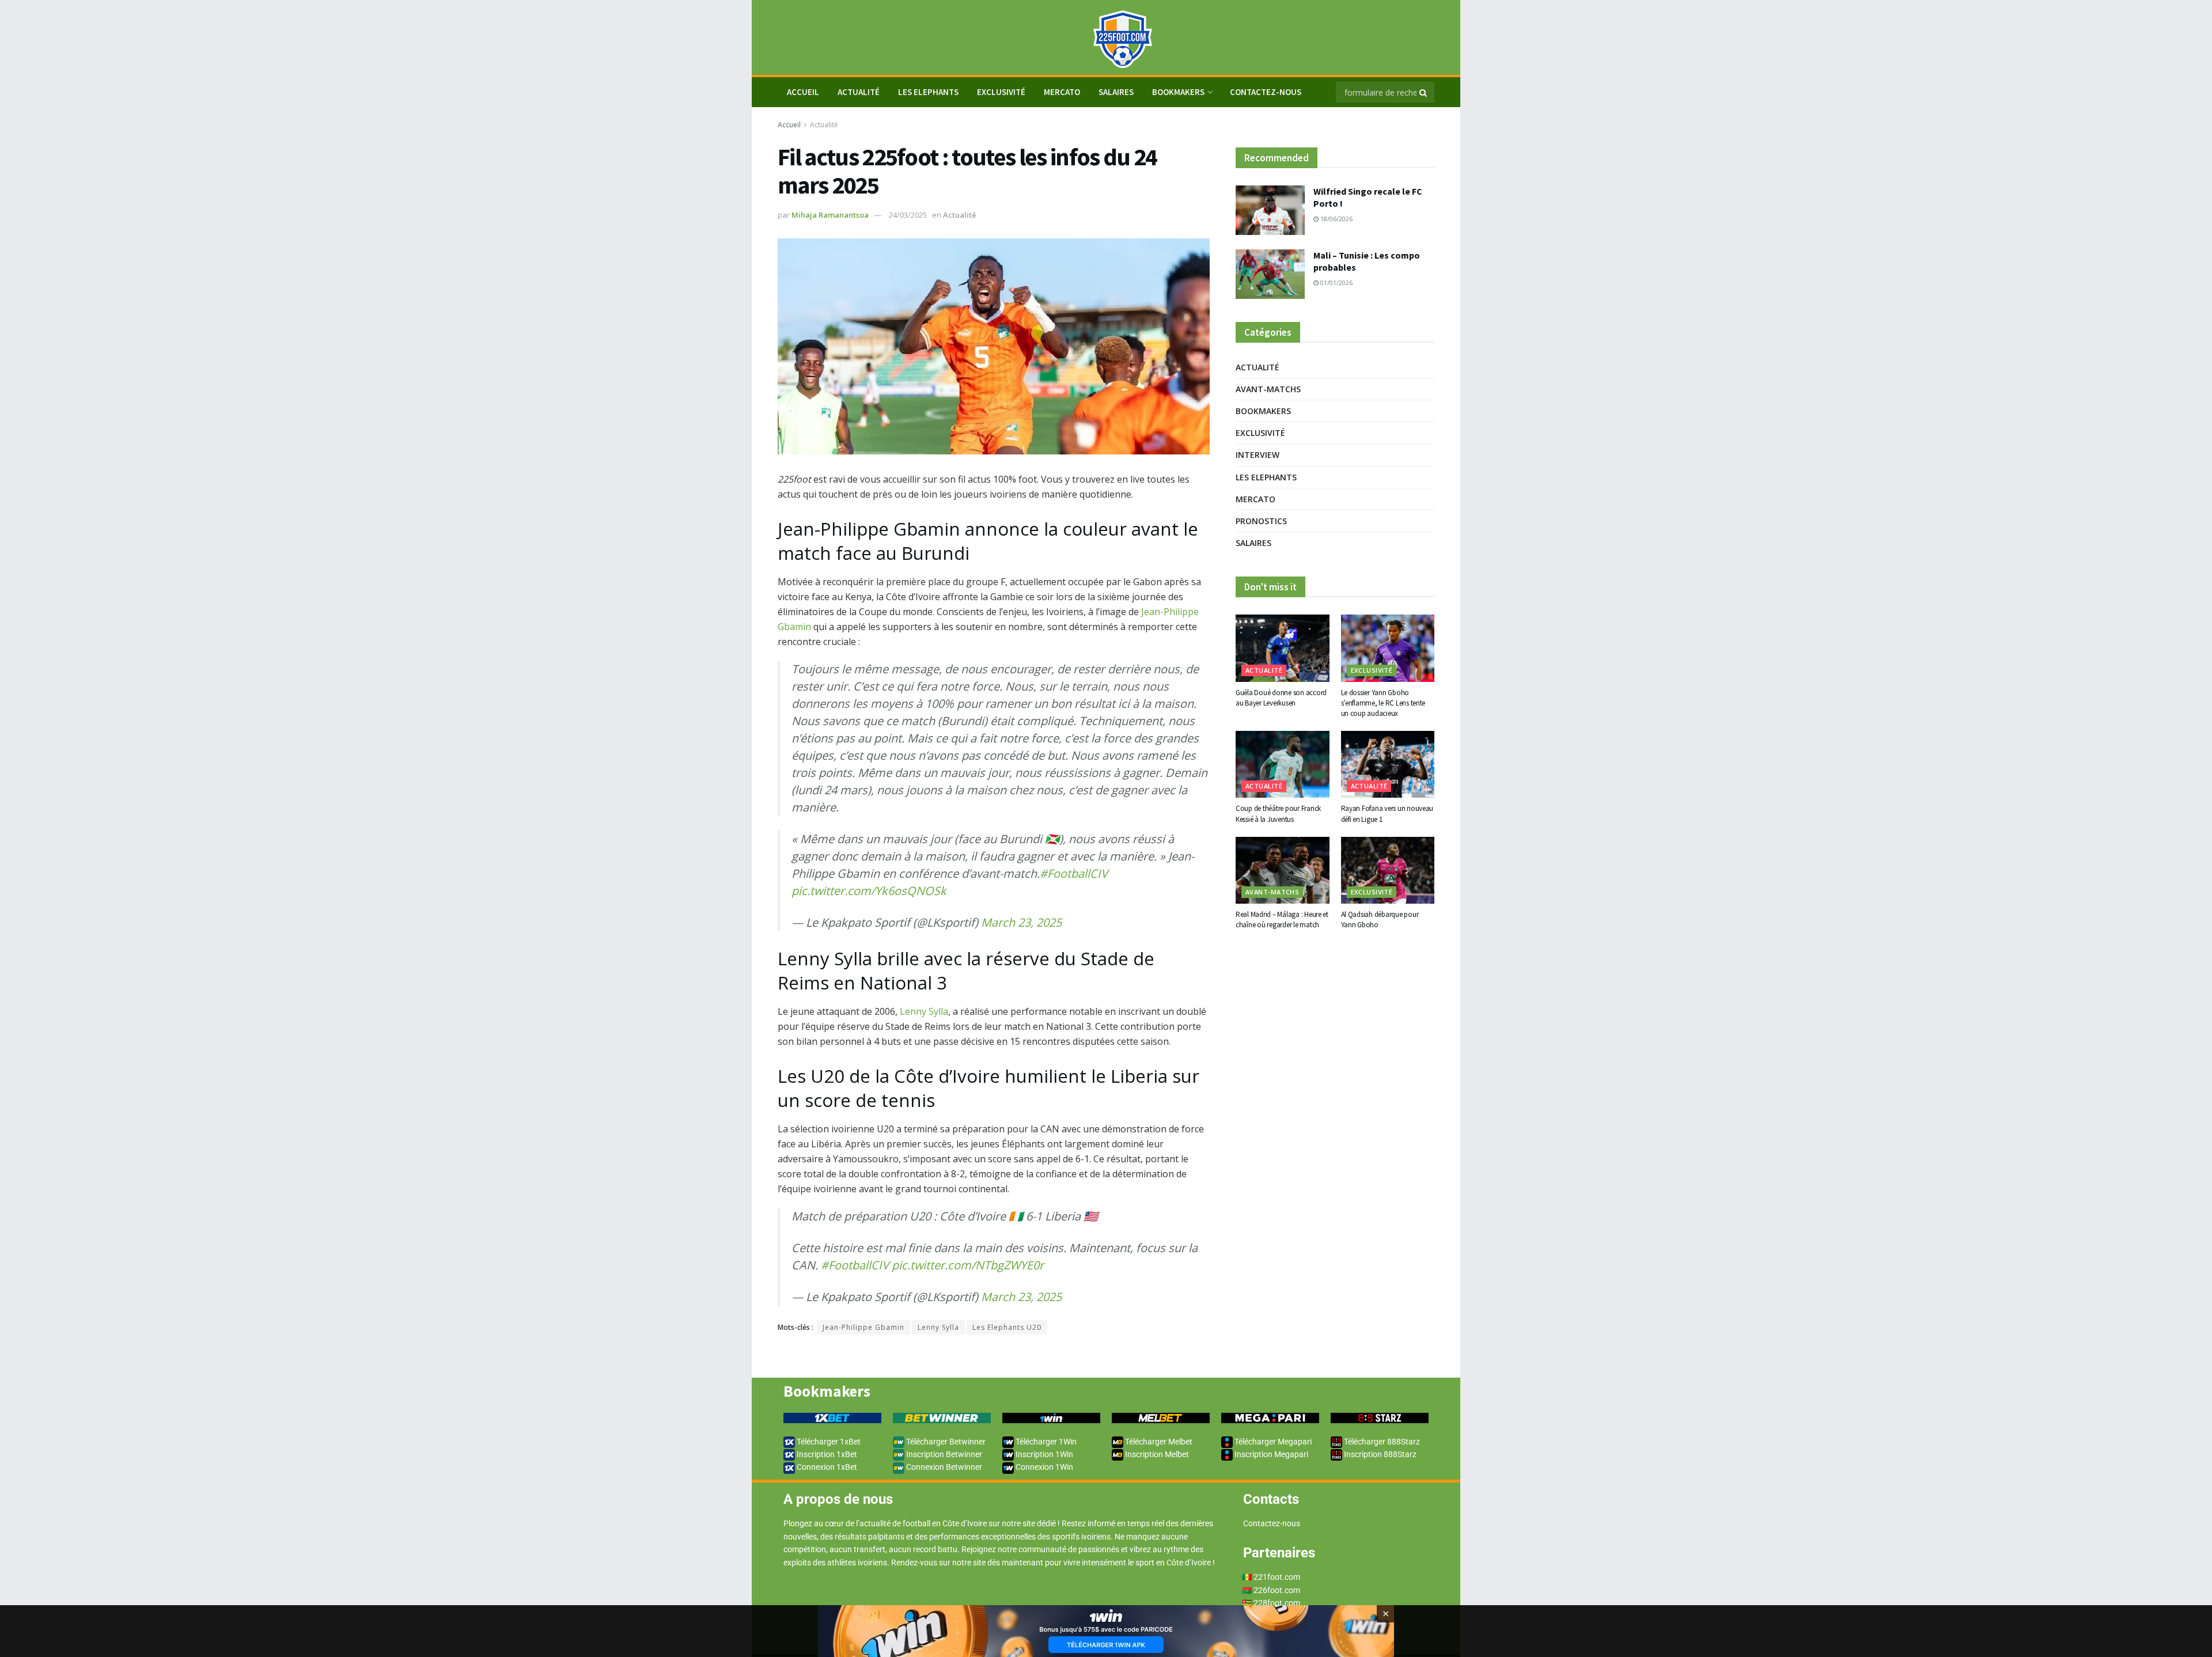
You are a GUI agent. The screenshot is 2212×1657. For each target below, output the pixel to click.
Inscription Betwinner (943, 1454)
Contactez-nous (1266, 92)
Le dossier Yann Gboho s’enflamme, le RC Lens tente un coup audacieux (1383, 703)
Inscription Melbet (1156, 1454)
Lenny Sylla (924, 1011)
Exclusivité (1001, 92)
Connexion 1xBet (826, 1467)
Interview (1257, 455)
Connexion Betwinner (943, 1467)
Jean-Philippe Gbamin (863, 1327)
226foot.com (1277, 1590)
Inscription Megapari (1270, 1454)
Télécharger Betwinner (945, 1442)
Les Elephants (928, 92)
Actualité (859, 92)
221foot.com (1277, 1577)
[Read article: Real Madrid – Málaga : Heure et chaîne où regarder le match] (1283, 870)
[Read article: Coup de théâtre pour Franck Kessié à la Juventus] (1283, 764)
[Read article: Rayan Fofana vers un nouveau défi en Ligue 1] (1388, 764)
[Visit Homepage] (1106, 38)
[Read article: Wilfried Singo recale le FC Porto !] (1270, 210)
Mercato (1062, 92)
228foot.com (1277, 1603)
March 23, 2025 (1021, 922)
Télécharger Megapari (1272, 1442)
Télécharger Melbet (1158, 1442)
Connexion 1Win (1043, 1467)
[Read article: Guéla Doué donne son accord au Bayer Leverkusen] (1283, 648)
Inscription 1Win (1043, 1454)
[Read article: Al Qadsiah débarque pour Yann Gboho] (1388, 870)
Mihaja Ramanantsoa (830, 215)
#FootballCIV (1074, 873)
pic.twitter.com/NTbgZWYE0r (968, 1265)
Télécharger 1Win (1045, 1442)
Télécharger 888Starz (1381, 1442)
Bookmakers (1178, 92)
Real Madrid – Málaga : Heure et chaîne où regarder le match (1282, 919)
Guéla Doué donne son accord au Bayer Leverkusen (1281, 698)
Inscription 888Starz (1379, 1454)
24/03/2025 (908, 215)
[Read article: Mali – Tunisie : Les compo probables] (1270, 274)
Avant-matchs (1268, 389)
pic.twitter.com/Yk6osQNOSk (869, 891)
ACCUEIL (803, 92)
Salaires (1116, 92)
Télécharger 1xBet (828, 1442)
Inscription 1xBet (826, 1454)
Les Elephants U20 (1007, 1327)
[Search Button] (1424, 92)
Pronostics (1261, 521)
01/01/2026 (1336, 283)
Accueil (789, 125)
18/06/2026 (1336, 219)
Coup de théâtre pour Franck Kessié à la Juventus (1278, 814)
